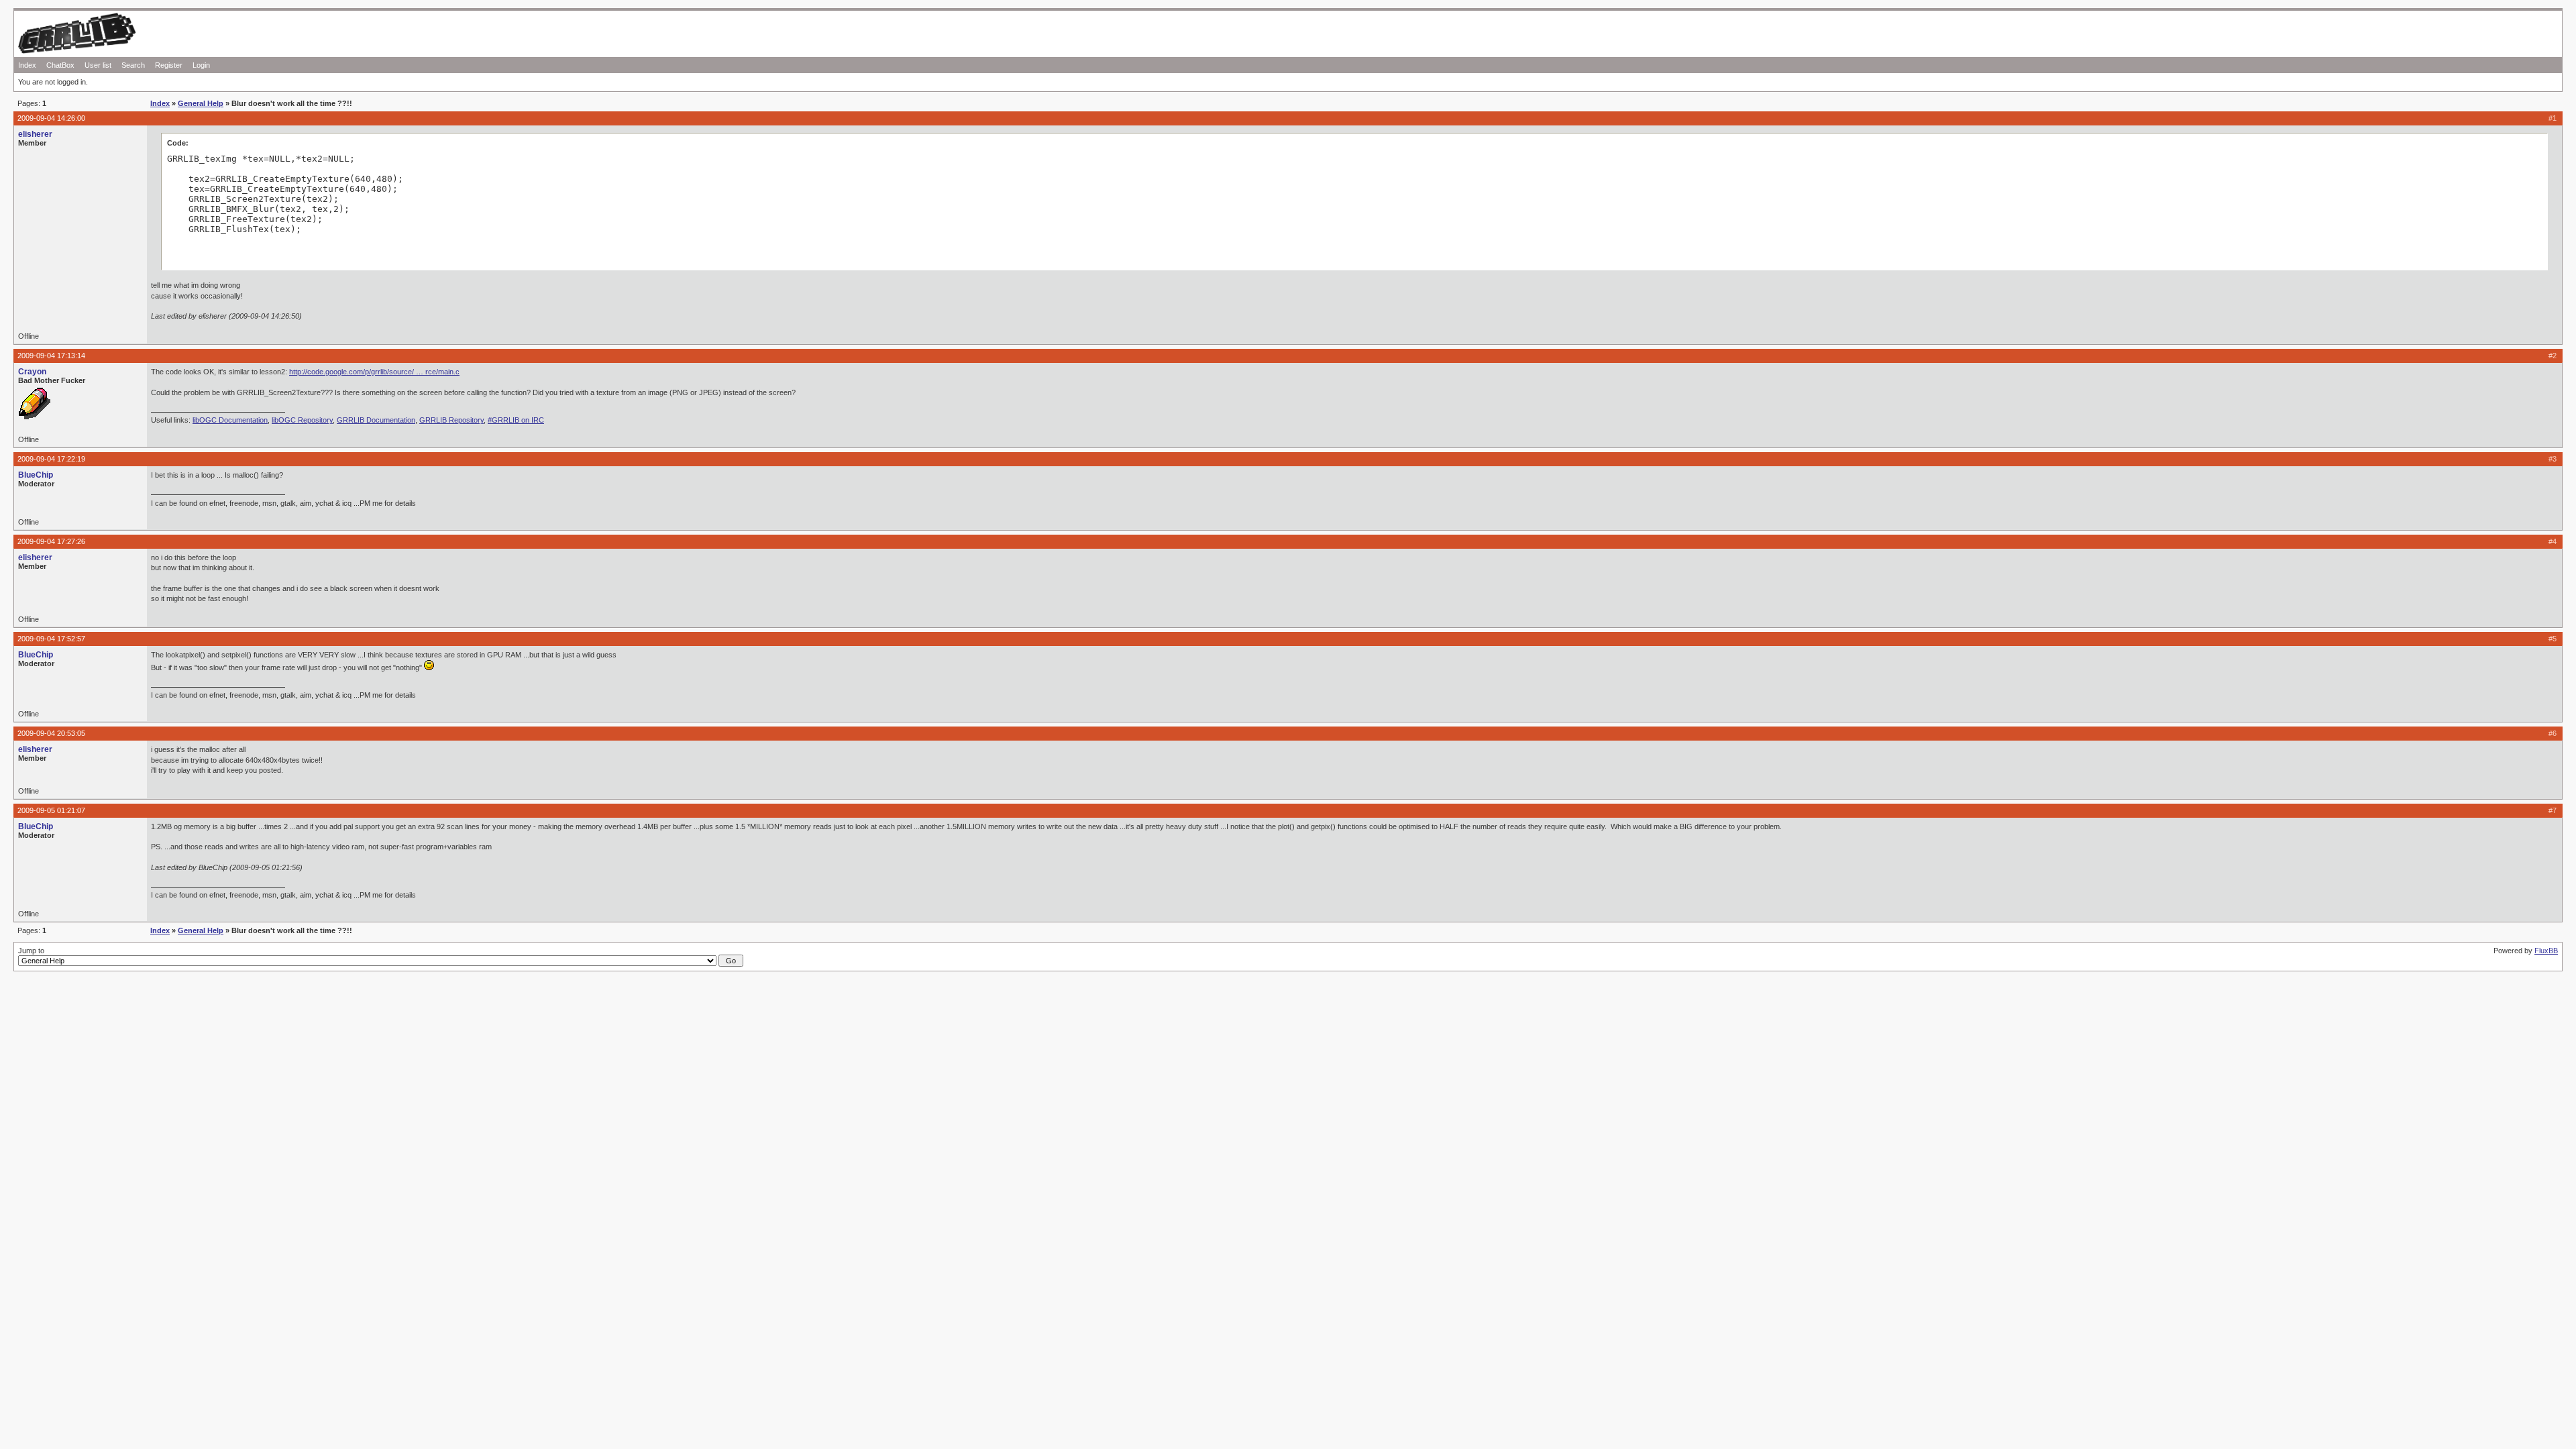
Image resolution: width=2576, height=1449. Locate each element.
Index (27, 65)
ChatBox (60, 65)
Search (133, 65)
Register (169, 65)
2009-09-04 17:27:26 (51, 541)
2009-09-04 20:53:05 (51, 733)
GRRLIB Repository (451, 420)
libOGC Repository (302, 420)
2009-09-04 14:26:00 (51, 118)
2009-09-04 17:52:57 (51, 639)
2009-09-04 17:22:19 (51, 459)
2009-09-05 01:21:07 (51, 810)
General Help (201, 103)
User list (98, 65)
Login (201, 65)
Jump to (31, 951)
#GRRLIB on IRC (516, 420)
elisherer (35, 134)
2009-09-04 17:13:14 (51, 356)
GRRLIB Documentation (376, 420)
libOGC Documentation (230, 420)
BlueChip (36, 475)
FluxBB (2546, 951)
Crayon (32, 372)
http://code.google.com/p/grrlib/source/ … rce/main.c (374, 372)
